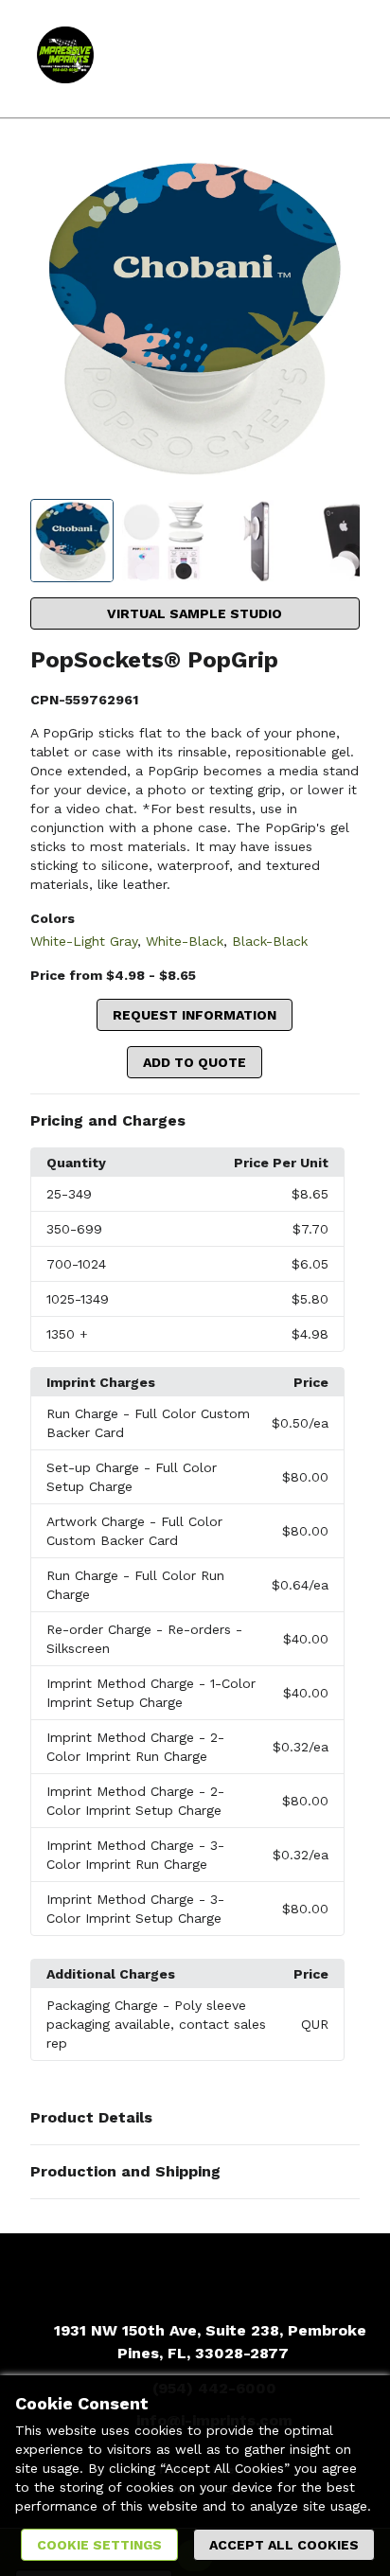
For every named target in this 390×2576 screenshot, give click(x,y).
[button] (195, 1121)
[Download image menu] (336, 177)
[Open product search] (300, 59)
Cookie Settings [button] (99, 2545)
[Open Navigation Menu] (338, 59)
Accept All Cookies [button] (284, 2545)
